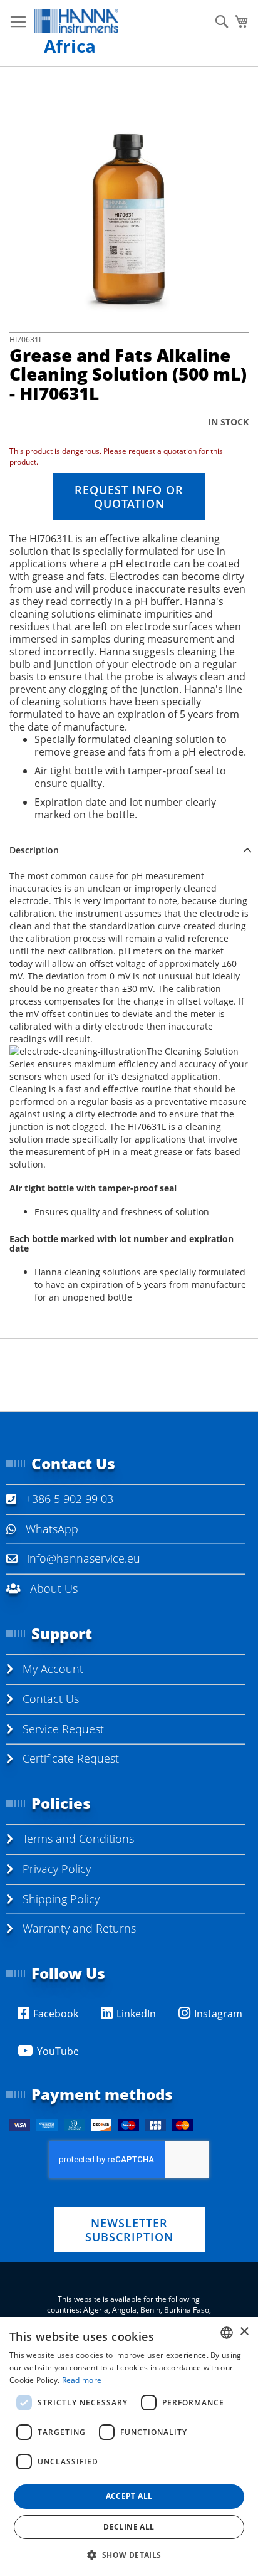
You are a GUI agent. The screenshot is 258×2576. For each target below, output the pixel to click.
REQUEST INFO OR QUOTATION (129, 497)
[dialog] (129, 2447)
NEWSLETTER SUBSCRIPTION (129, 2230)
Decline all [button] (129, 2527)
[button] (129, 2554)
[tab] (129, 850)
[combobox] (227, 2333)
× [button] (244, 2332)
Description (34, 850)
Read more (82, 2380)
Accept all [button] (129, 2496)
